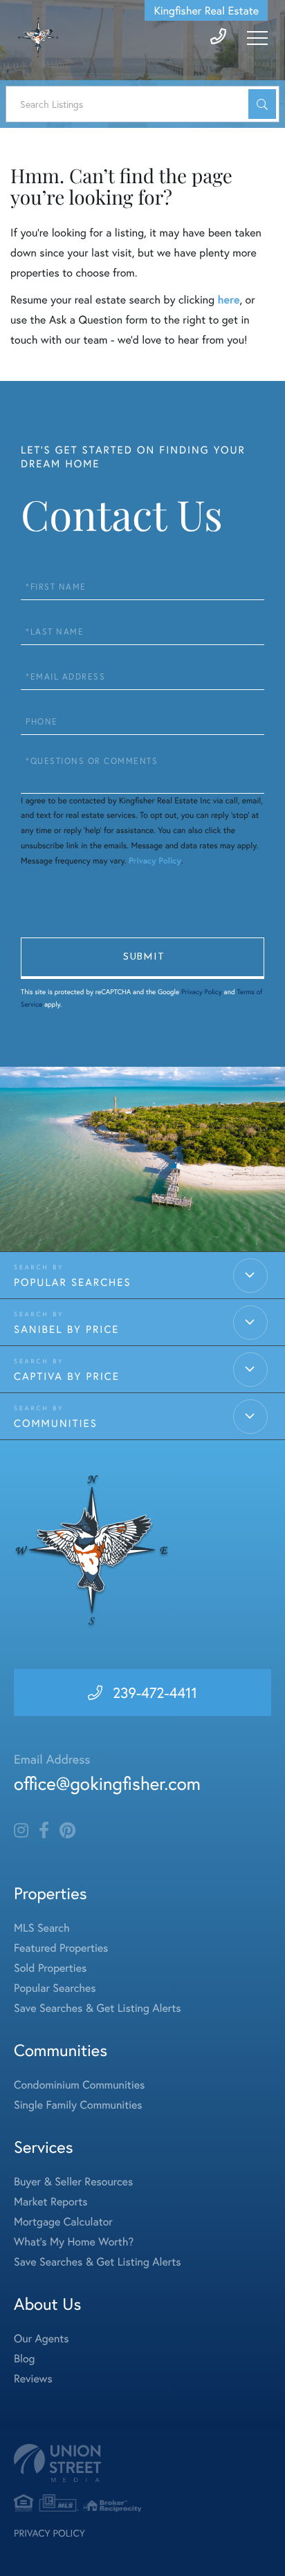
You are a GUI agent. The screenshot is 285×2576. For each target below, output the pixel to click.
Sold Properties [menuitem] (50, 1968)
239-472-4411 (155, 1692)
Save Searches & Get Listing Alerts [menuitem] (98, 2008)
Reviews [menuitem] (33, 2379)
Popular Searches (73, 1282)
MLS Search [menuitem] (42, 1928)
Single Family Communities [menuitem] (78, 2105)
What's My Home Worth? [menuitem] (74, 2242)
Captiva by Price (67, 1376)
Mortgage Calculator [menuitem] (63, 2222)
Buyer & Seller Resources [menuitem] (73, 2182)
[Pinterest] (67, 1831)
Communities (56, 1424)
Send (142, 958)
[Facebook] (44, 1831)
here (228, 300)
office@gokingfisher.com (107, 1784)
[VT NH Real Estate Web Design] (142, 2463)
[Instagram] (21, 1831)
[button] (262, 104)
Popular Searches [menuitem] (55, 1988)
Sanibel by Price (66, 1329)
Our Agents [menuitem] (42, 2339)
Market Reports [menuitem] (50, 2202)
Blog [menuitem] (24, 2359)
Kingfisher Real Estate (206, 11)
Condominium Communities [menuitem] (79, 2085)
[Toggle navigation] (257, 38)
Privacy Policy (155, 861)
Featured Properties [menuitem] (61, 1948)
